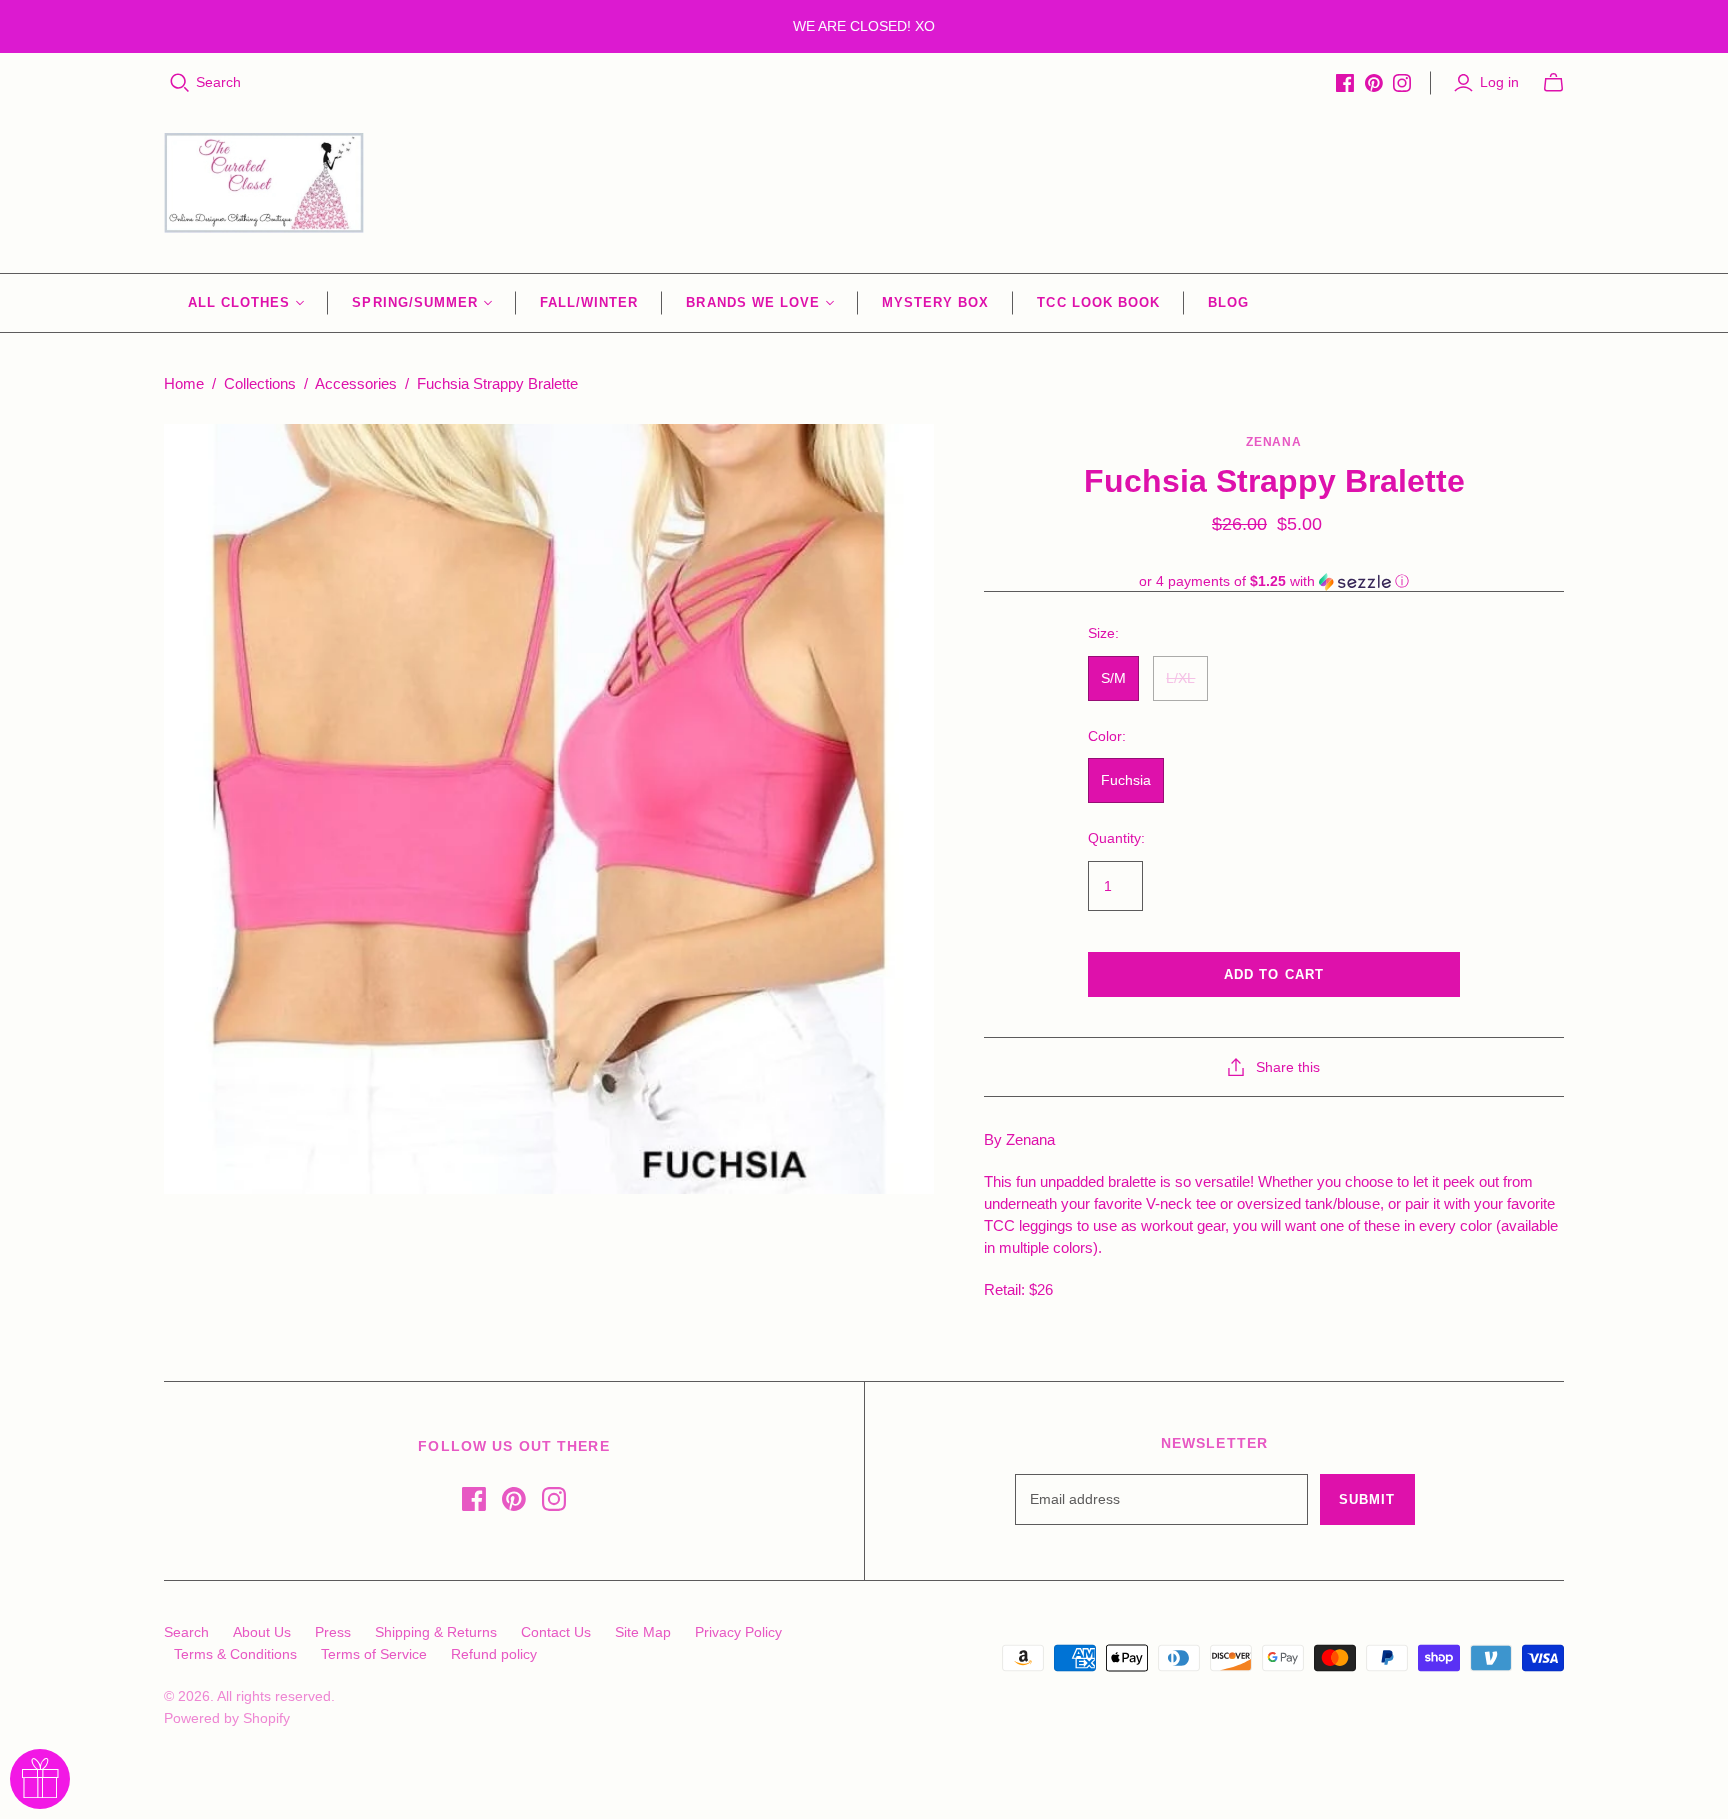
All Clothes (239, 302)
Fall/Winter (589, 302)
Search (218, 82)
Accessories (356, 383)
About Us (262, 1632)
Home (184, 383)
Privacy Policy (738, 1632)
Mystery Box (935, 302)
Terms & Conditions (235, 1654)
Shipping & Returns (436, 1632)
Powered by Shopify (227, 1718)
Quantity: (1116, 838)
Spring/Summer (415, 302)
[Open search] (180, 83)
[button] (1274, 581)
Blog (1228, 302)
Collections (260, 383)
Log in (1499, 82)
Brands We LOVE (753, 302)
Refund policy (494, 1654)
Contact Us (556, 1632)
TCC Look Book (1098, 302)
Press (333, 1632)
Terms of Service (374, 1654)
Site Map (643, 1632)
